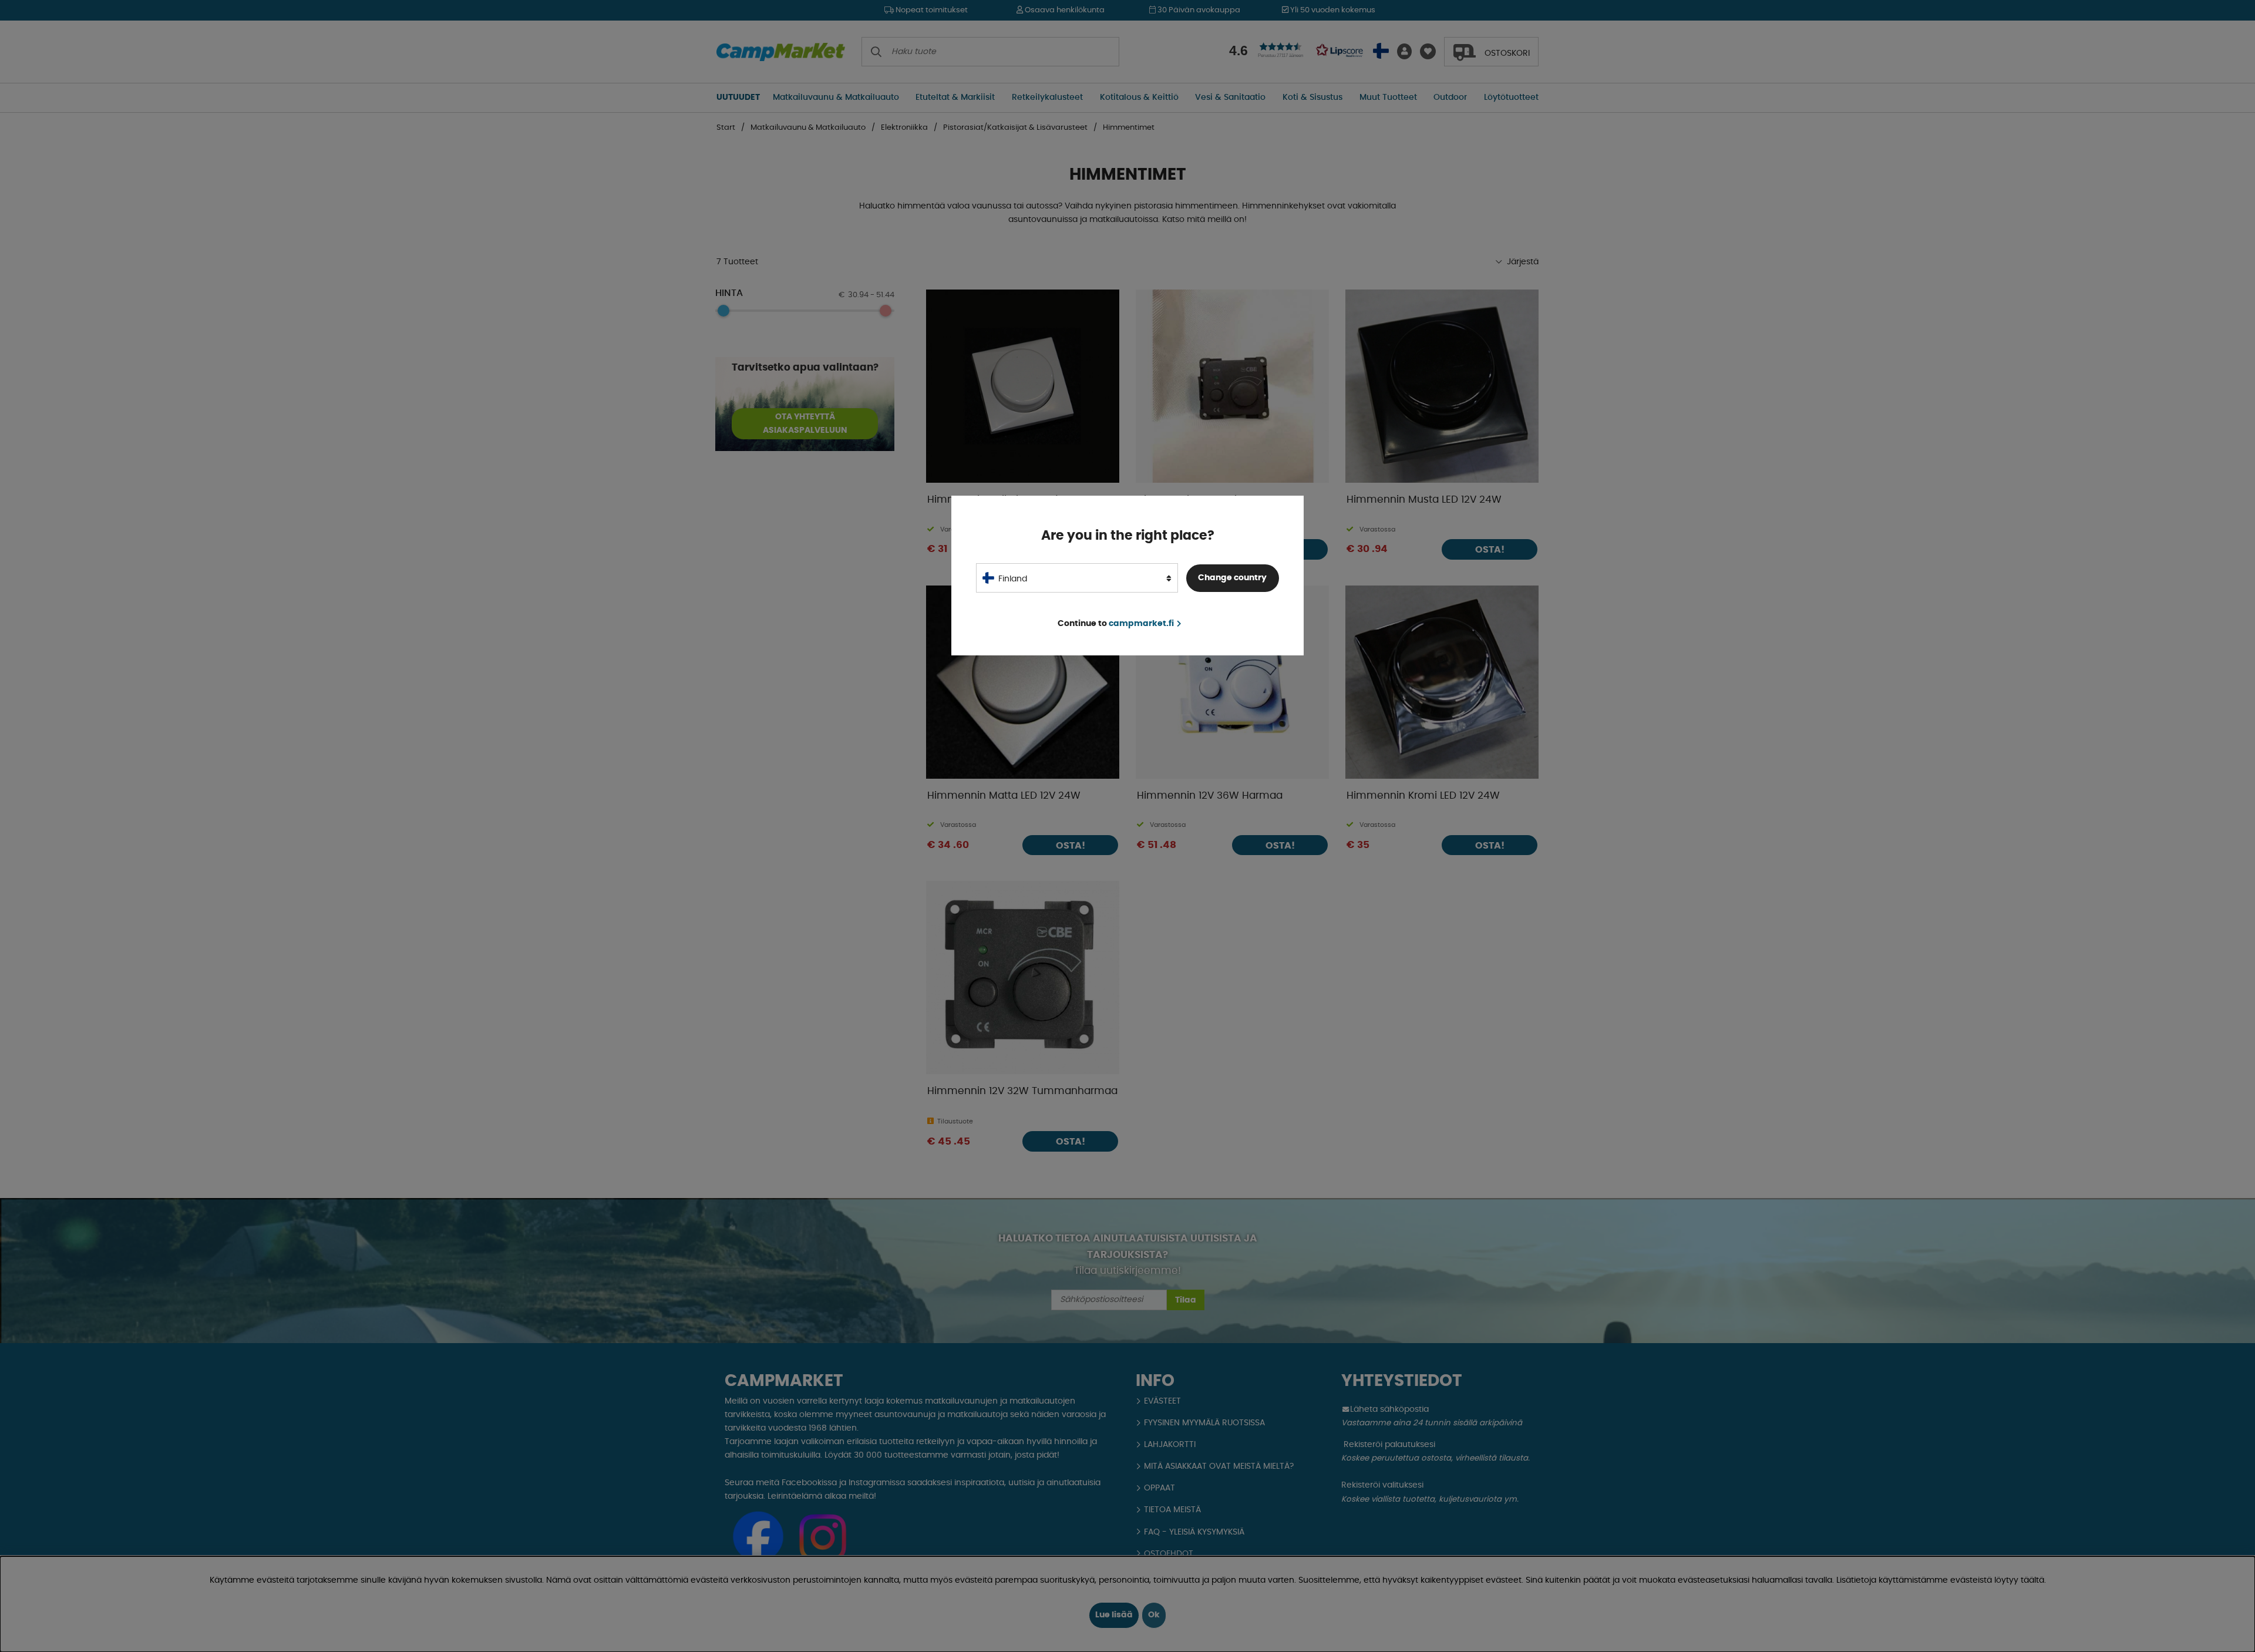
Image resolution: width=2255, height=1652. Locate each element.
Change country (1232, 578)
